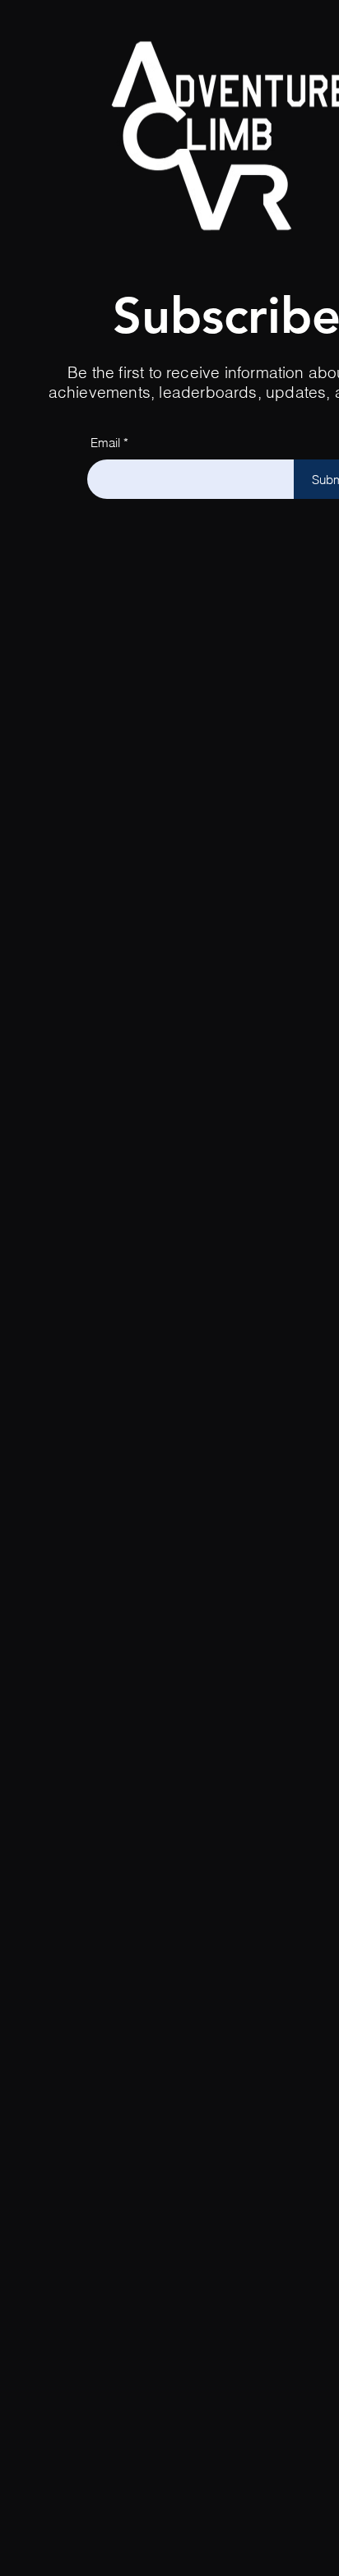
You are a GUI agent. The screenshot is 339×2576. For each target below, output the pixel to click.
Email (105, 443)
